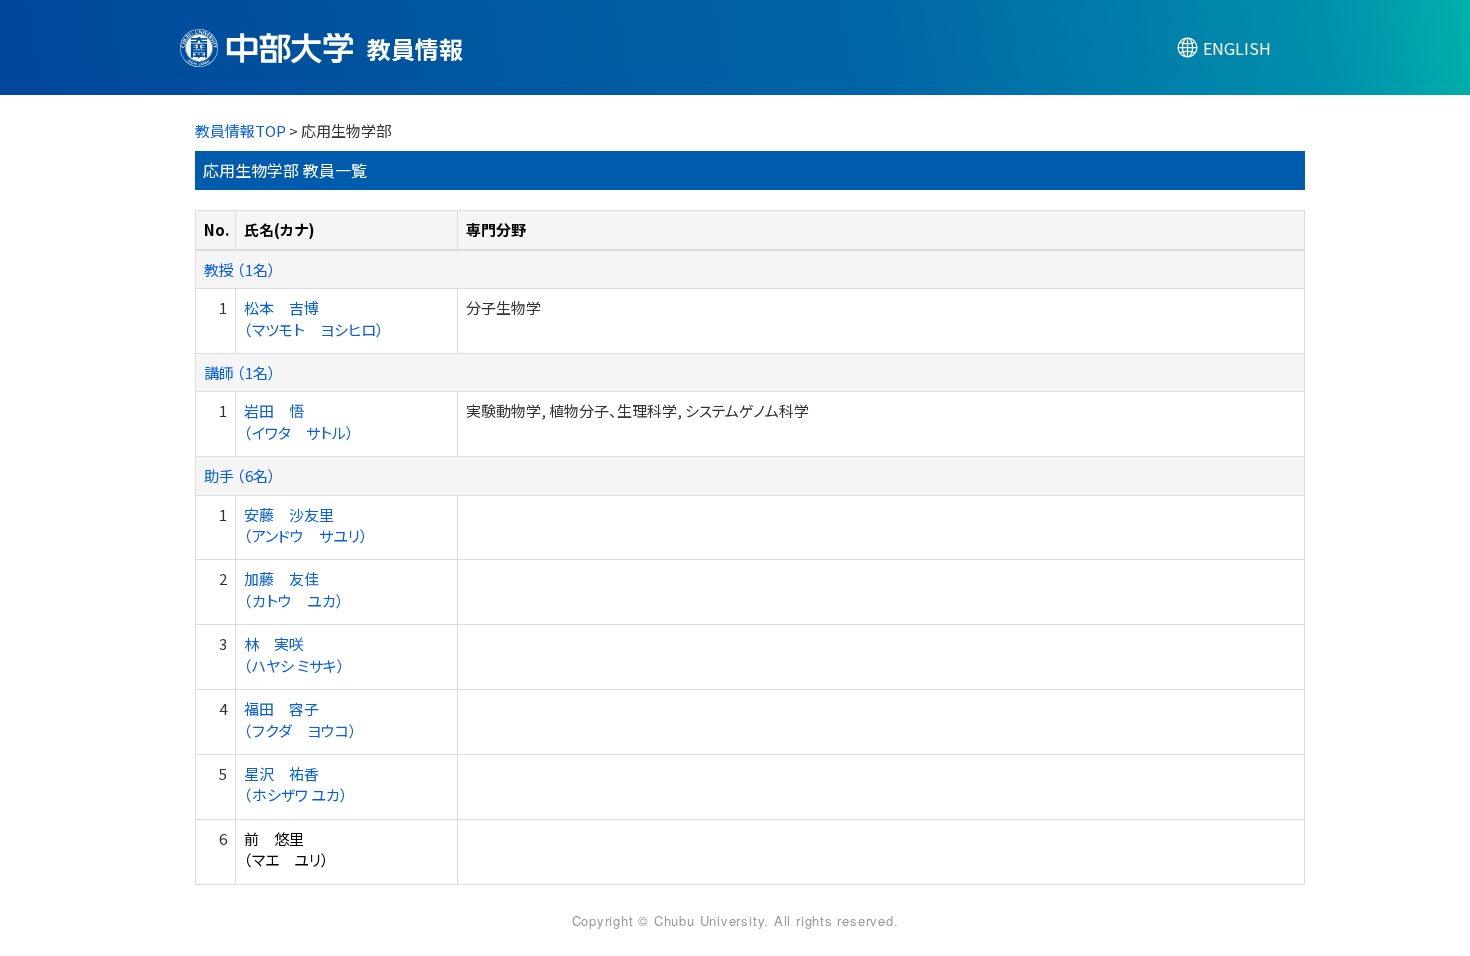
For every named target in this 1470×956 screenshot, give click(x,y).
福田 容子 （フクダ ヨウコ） (300, 719)
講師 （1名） (240, 372)
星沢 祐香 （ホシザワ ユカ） (296, 784)
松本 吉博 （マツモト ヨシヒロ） (314, 318)
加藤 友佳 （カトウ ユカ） (294, 589)
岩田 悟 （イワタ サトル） (299, 421)
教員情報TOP (240, 130)
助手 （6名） (240, 475)
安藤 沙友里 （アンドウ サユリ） (306, 525)
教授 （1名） (240, 269)
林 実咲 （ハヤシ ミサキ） (294, 654)
